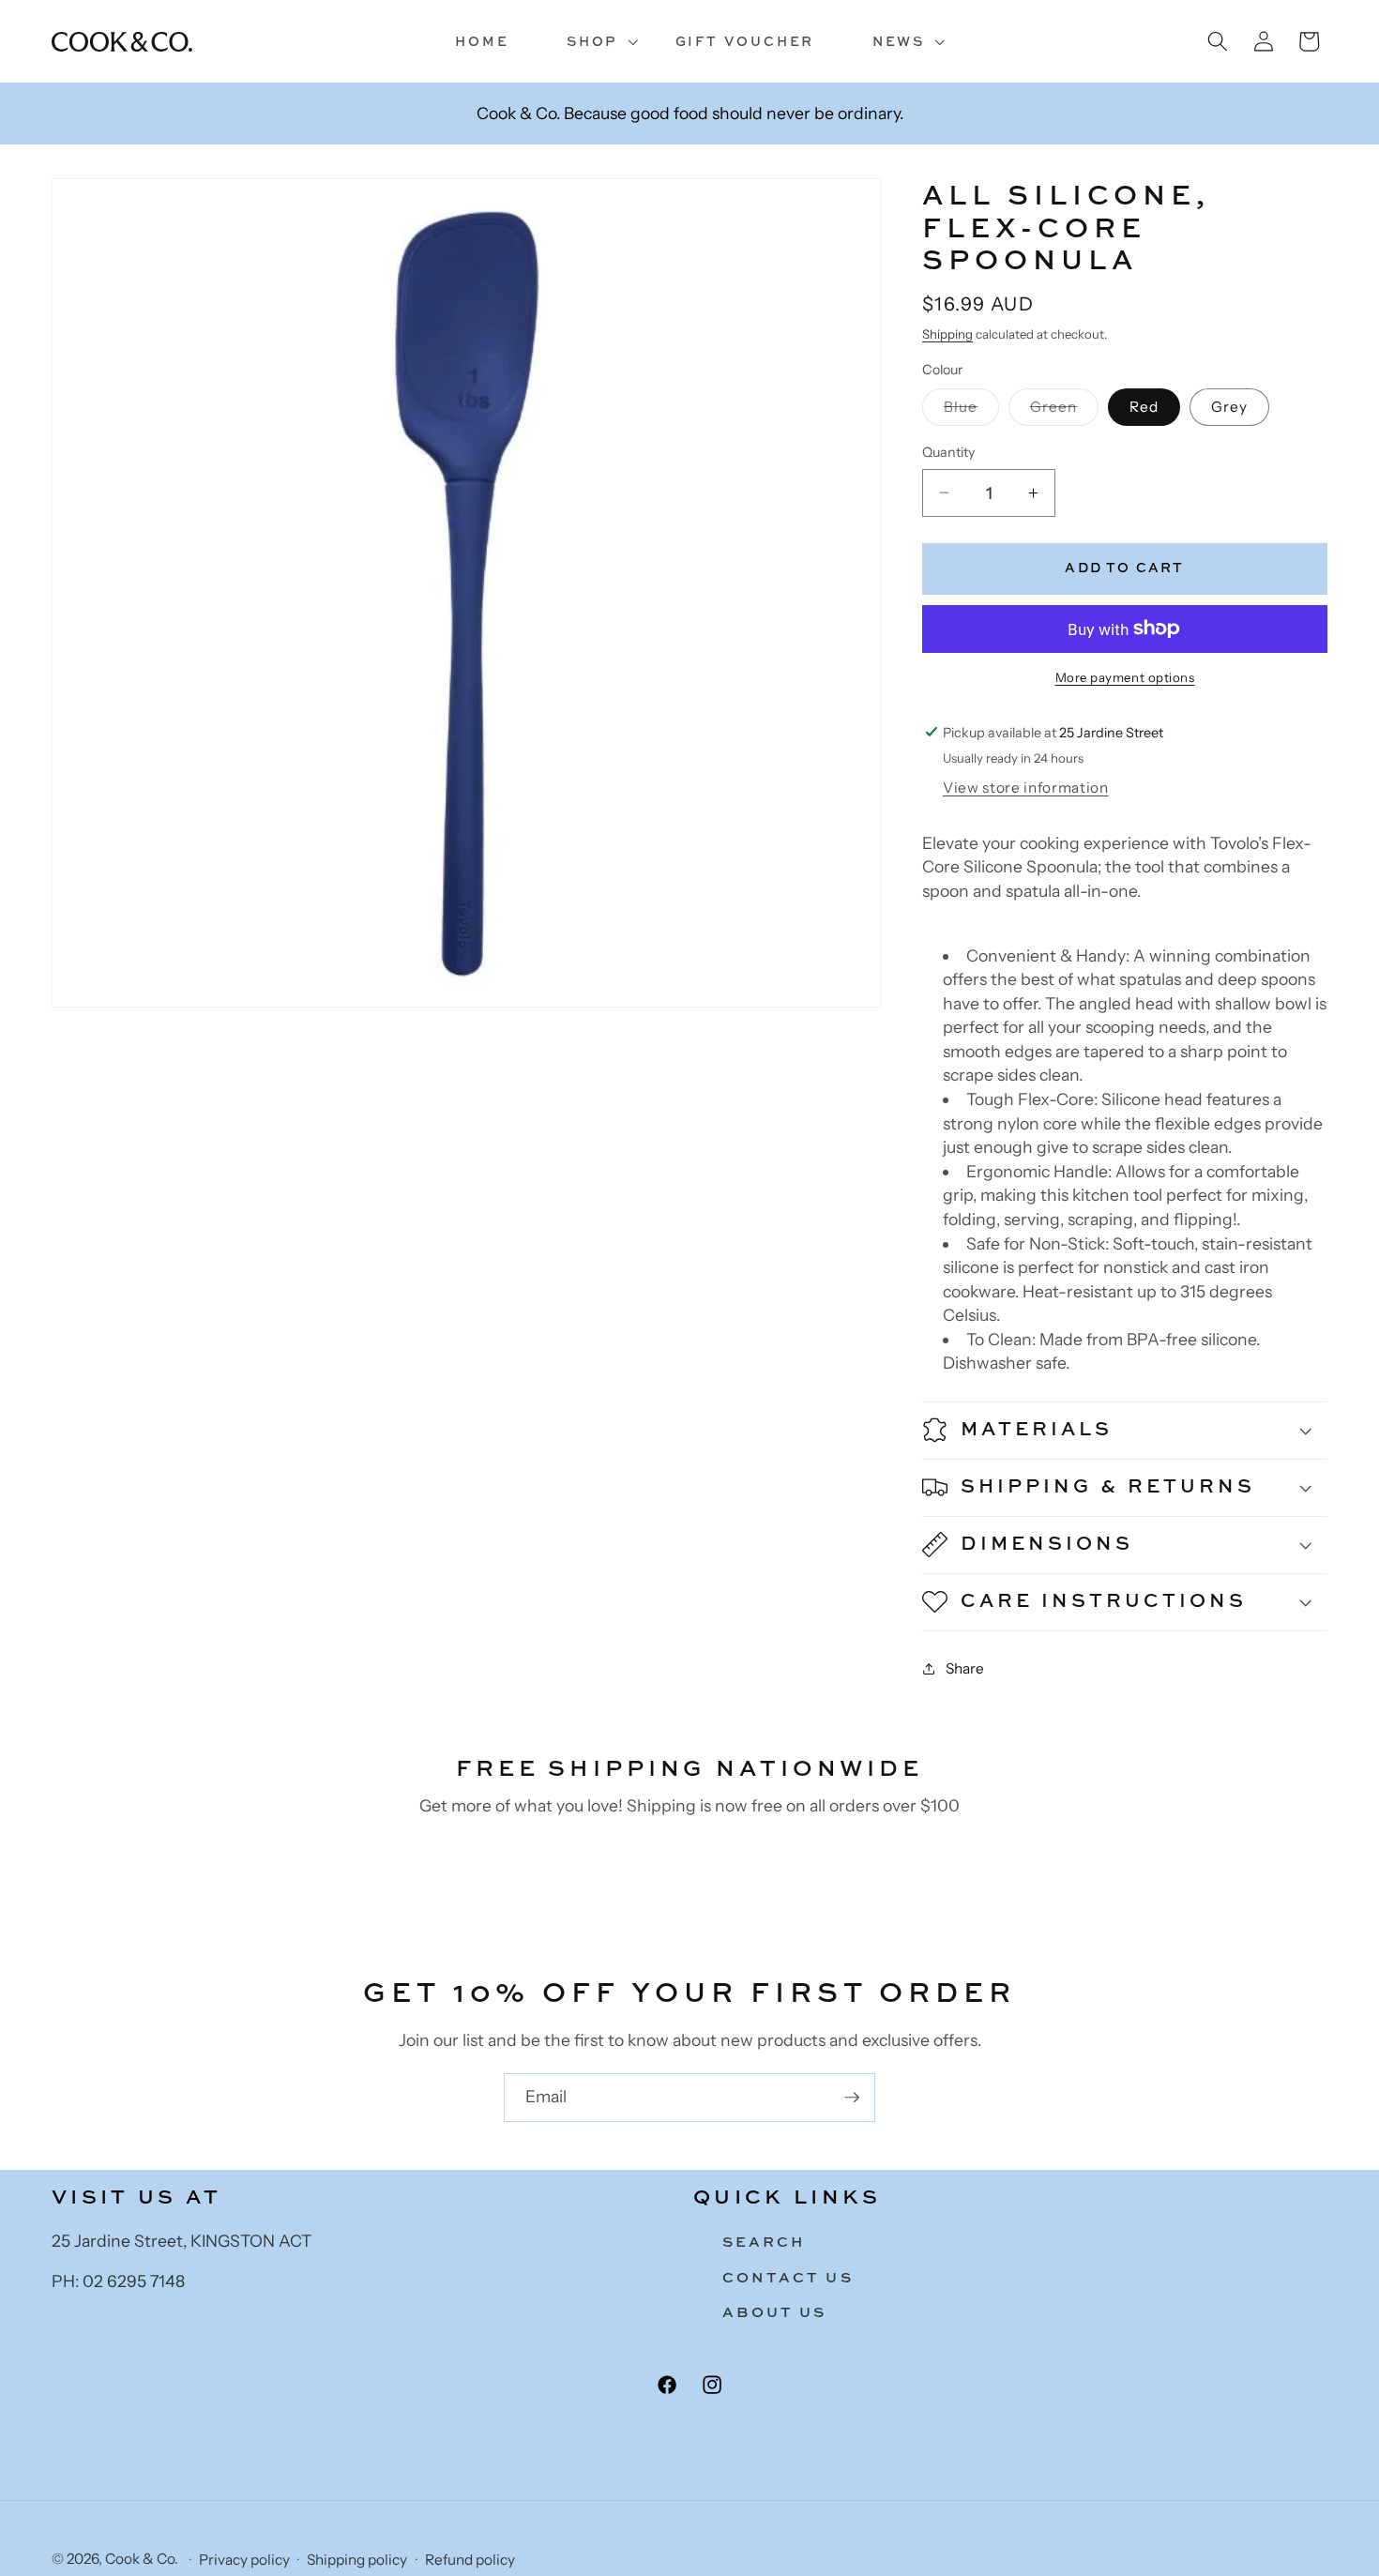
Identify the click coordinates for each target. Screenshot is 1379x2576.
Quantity (948, 452)
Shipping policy (357, 2561)
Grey (1229, 407)
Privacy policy (244, 2561)
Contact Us (788, 2277)
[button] (592, 42)
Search (764, 2242)
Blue (971, 411)
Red (1144, 407)
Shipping (947, 333)
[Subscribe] (852, 2098)
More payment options (1125, 677)
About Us (775, 2313)
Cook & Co (140, 2560)
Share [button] (965, 1667)
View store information (1026, 788)
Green (1065, 411)
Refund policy (470, 2561)
